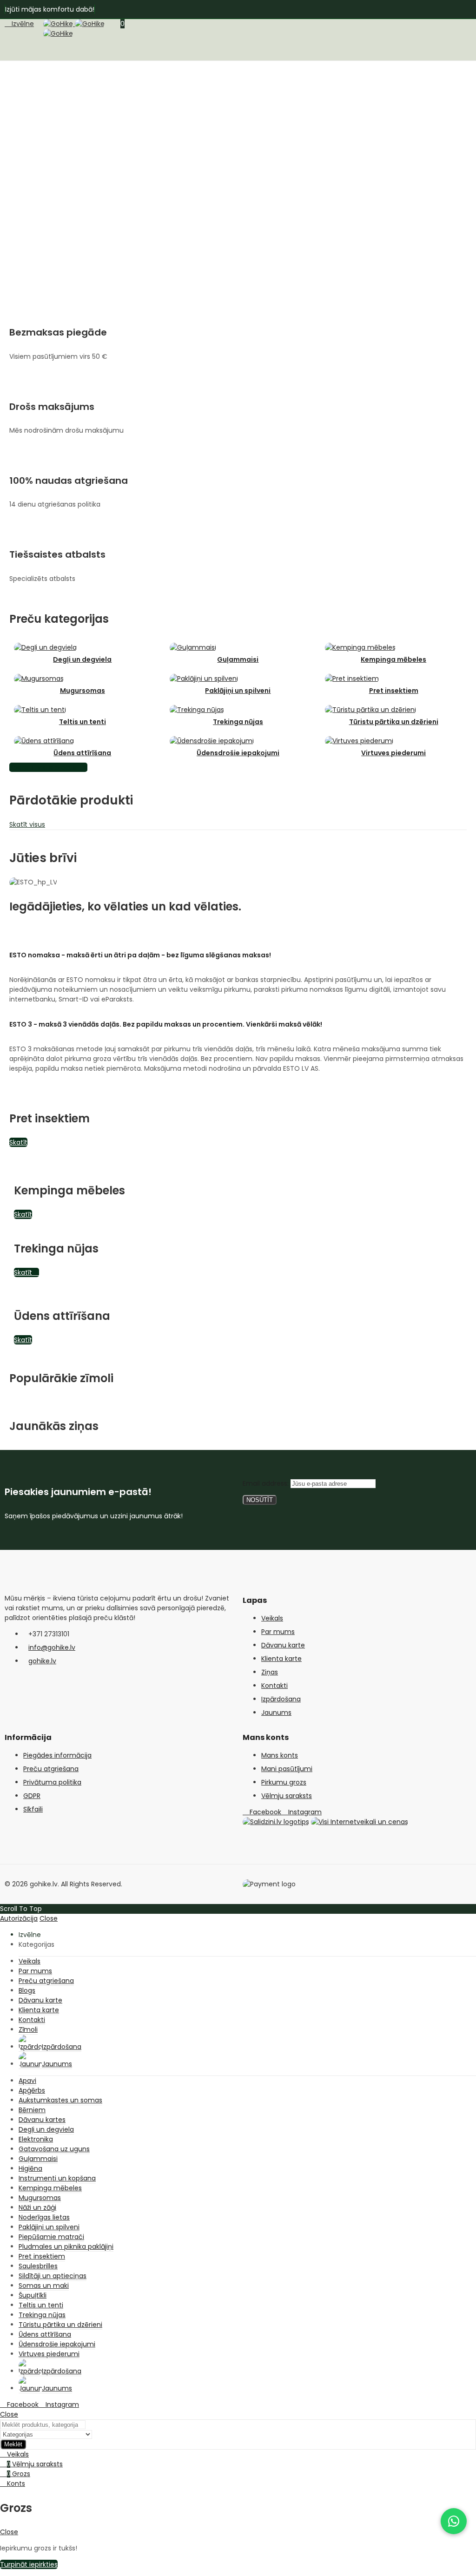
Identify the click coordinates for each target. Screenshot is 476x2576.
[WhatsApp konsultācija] (454, 2521)
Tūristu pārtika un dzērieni (394, 722)
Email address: (267, 1483)
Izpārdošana (281, 1699)
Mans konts (280, 1755)
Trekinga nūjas (238, 722)
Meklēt (13, 2444)
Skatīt (18, 1142)
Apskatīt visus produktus (48, 767)
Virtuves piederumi (393, 753)
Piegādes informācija (57, 1755)
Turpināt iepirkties (29, 2564)
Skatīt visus (27, 824)
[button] (238, 955)
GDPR (32, 1796)
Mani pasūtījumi (287, 1769)
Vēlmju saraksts (287, 1796)
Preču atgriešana (51, 1769)
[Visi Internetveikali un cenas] (360, 1822)
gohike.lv (42, 1661)
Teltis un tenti (83, 722)
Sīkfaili (33, 1809)
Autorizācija (19, 1918)
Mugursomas (83, 691)
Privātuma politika (52, 1782)
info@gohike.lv (52, 1647)
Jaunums (276, 1713)
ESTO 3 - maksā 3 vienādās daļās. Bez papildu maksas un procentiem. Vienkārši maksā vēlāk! (166, 1024)
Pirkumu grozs (284, 1782)
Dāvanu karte (283, 1645)
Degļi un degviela (82, 659)
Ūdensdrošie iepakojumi (238, 753)
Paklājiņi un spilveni (238, 691)
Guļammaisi (238, 659)
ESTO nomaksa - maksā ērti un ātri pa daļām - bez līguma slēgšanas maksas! (140, 955)
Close (49, 1918)
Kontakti (274, 1686)
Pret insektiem (394, 691)
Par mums (278, 1632)
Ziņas (270, 1672)
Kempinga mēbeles (393, 659)
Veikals (272, 1618)
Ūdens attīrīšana (82, 753)
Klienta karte (281, 1659)
